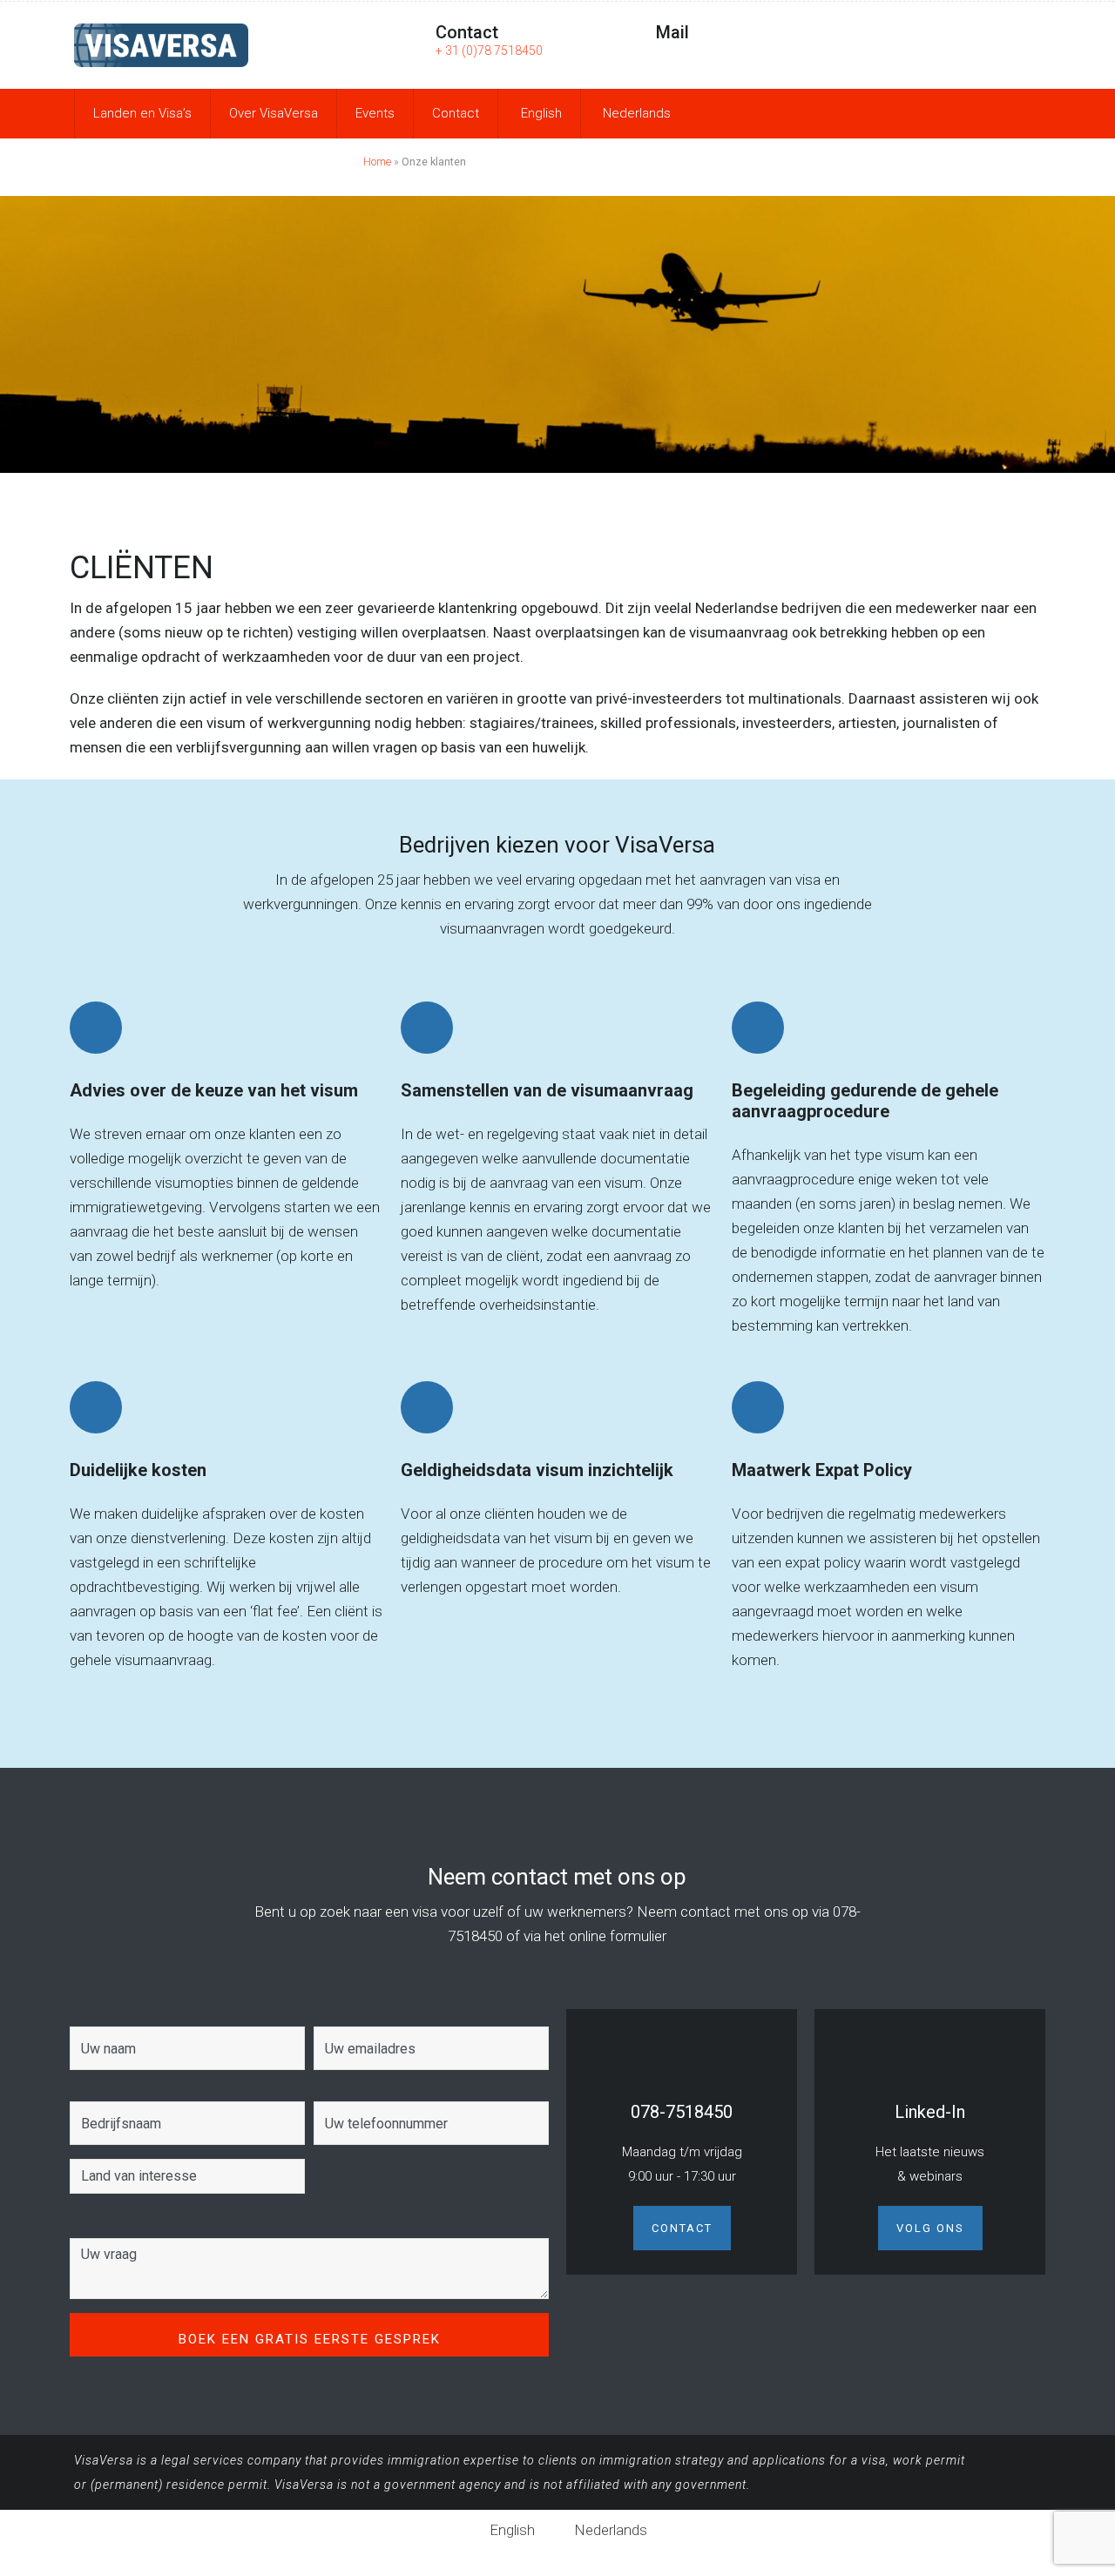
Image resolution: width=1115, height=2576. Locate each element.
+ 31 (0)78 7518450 (489, 51)
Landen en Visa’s (142, 113)
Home (377, 162)
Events (375, 113)
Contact (456, 113)
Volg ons (930, 2228)
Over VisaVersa (274, 113)
